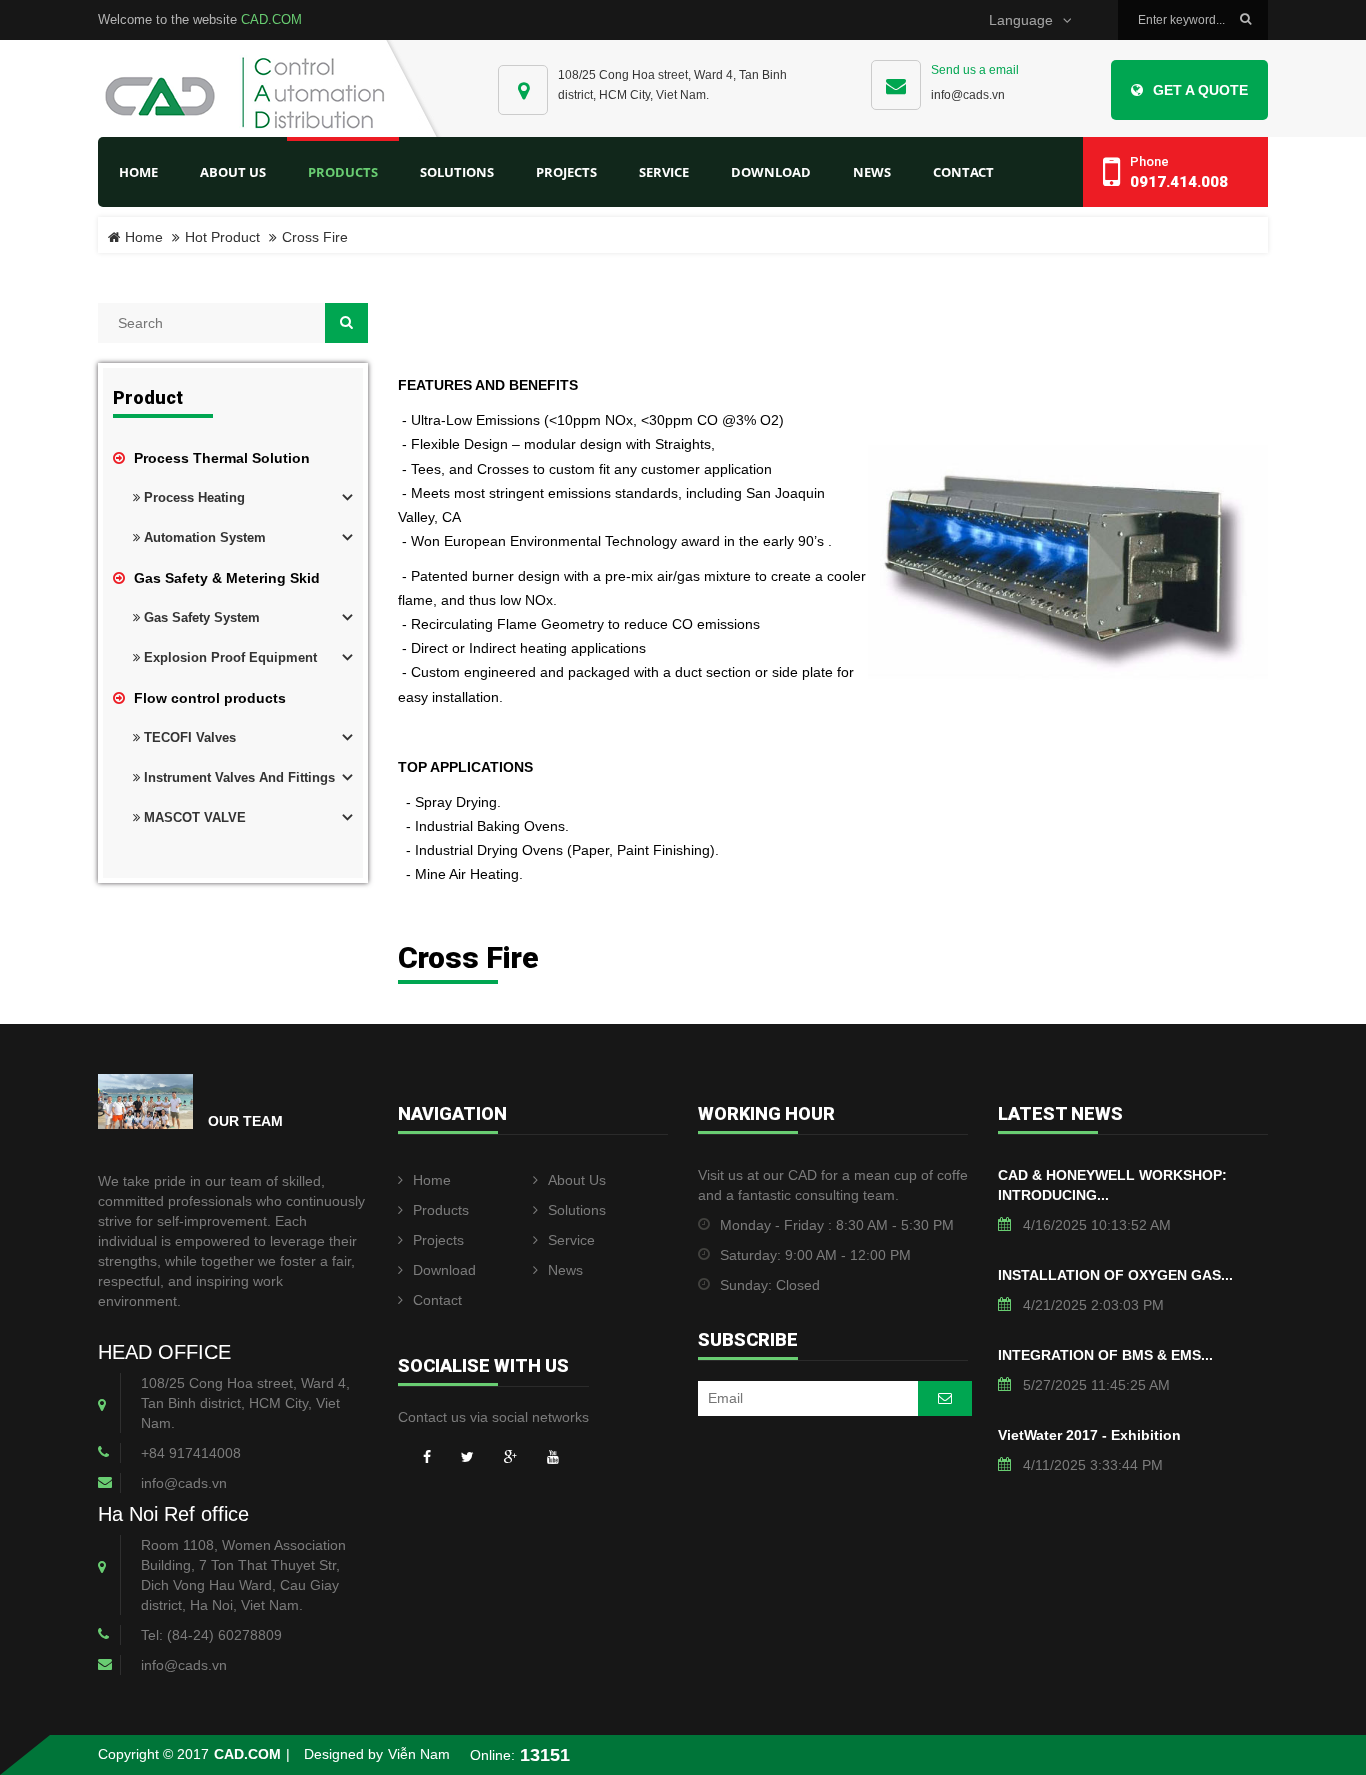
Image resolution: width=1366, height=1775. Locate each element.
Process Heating (192, 497)
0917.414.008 (1179, 182)
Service (571, 1240)
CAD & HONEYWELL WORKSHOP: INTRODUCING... (1112, 1185)
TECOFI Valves (188, 737)
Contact (437, 1300)
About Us (577, 1180)
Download (444, 1270)
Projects (438, 1240)
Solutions (577, 1210)
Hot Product (222, 237)
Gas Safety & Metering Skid (225, 578)
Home (138, 172)
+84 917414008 (191, 1453)
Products (441, 1210)
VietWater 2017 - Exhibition (1089, 1435)
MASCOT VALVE (193, 817)
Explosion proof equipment (228, 657)
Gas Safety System (200, 617)
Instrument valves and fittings (237, 777)
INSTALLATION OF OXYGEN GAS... (1115, 1275)
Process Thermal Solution (220, 458)
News (565, 1270)
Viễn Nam (419, 1754)
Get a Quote (1200, 90)
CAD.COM (271, 19)
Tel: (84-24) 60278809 (211, 1635)
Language (1021, 20)
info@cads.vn (968, 95)
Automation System (203, 537)
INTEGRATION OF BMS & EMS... (1105, 1355)
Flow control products (208, 698)
